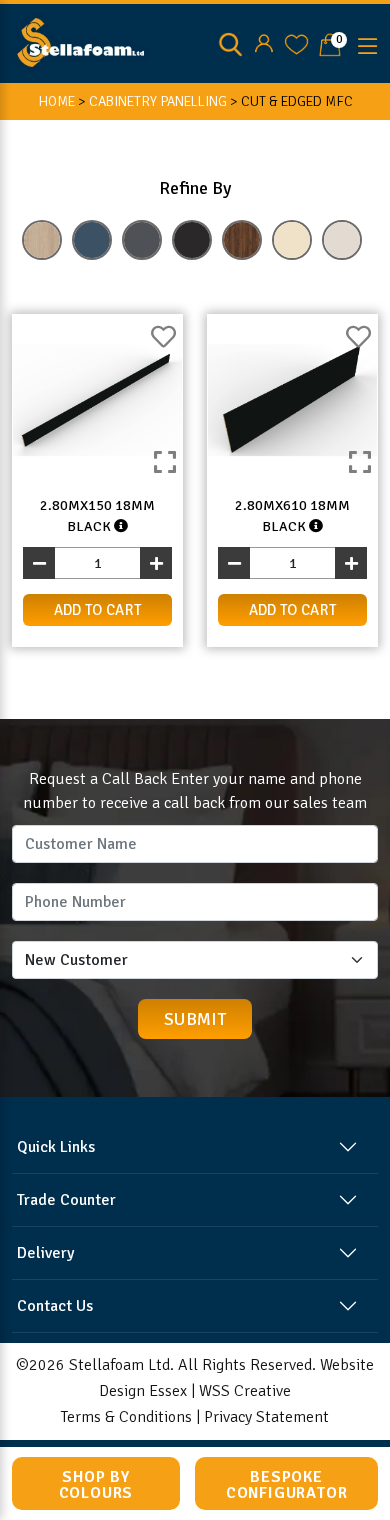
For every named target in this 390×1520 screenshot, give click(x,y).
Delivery (45, 1253)
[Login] (263, 44)
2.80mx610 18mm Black (292, 516)
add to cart (98, 610)
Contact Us (55, 1306)
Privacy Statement (266, 1417)
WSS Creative (245, 1391)
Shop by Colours (96, 1485)
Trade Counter (66, 1200)
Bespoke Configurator (287, 1485)
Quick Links (56, 1147)
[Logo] (81, 41)
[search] (230, 44)
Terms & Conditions (126, 1417)
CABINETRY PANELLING (158, 101)
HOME (56, 101)
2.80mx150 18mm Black (97, 516)
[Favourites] (296, 44)
